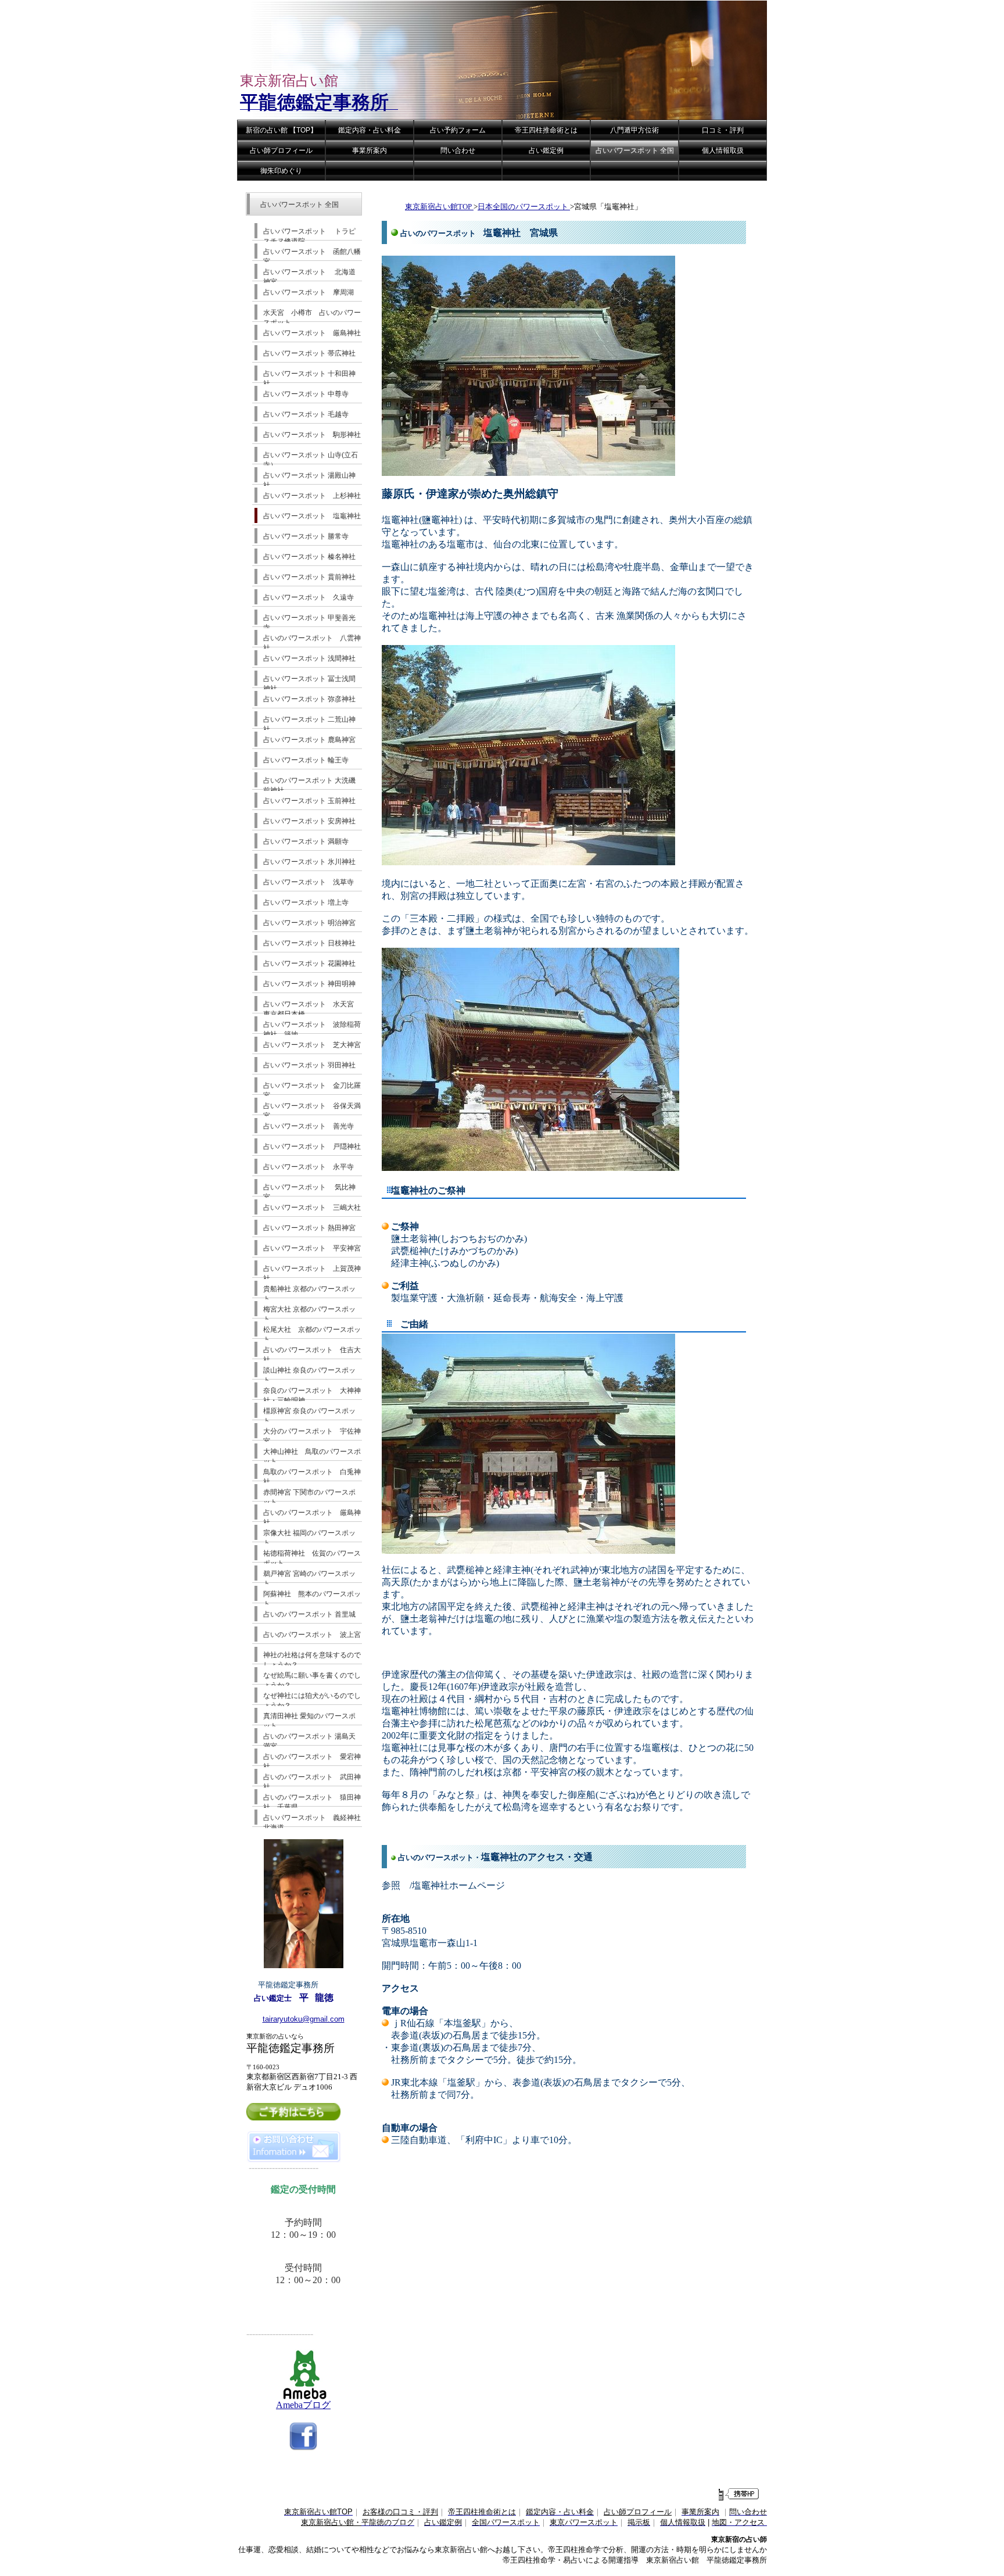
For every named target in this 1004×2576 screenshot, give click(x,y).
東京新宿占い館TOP (439, 207)
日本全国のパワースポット (524, 207)
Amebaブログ (303, 2405)
